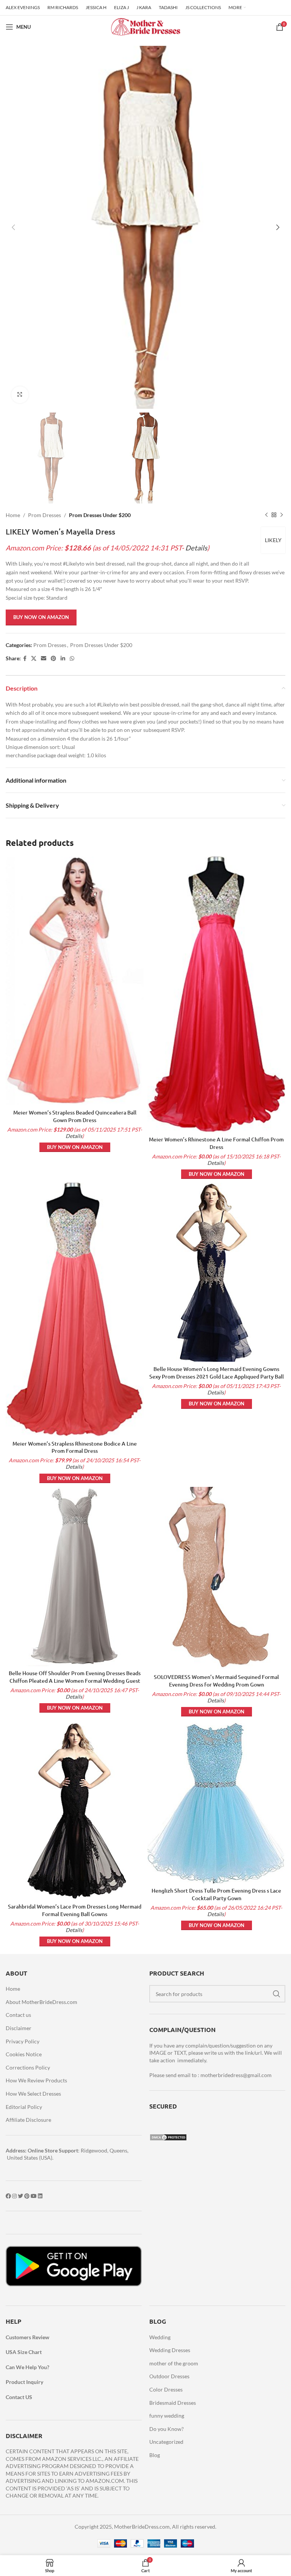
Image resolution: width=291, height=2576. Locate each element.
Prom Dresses (45, 515)
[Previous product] (266, 515)
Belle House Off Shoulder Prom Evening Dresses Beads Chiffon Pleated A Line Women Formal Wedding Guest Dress (75, 1680)
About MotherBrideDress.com (41, 2002)
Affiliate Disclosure (28, 2120)
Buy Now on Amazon (41, 617)
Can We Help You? (27, 2367)
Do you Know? (167, 2429)
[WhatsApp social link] (72, 659)
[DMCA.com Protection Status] (168, 2137)
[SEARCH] (277, 1994)
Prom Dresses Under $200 (100, 515)
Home (13, 515)
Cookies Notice (24, 2054)
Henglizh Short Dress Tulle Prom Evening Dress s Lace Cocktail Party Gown (216, 1894)
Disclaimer (19, 2028)
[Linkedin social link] (63, 659)
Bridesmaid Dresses (173, 2403)
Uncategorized (166, 2442)
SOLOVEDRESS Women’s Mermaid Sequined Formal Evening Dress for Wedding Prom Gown (216, 1681)
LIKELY (273, 540)
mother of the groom (174, 2363)
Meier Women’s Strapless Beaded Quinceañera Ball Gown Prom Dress (75, 1116)
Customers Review (27, 2337)
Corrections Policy (28, 2067)
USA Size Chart (24, 2352)
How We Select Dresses (33, 2094)
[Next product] (282, 515)
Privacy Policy (23, 2041)
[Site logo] (145, 26)
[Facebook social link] (25, 659)
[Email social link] (44, 659)
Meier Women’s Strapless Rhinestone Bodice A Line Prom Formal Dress (75, 1447)
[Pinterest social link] (53, 659)
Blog (155, 2455)
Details (196, 548)
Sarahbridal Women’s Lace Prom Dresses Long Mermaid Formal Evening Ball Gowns (75, 1910)
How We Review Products (36, 2080)
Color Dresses (166, 2389)
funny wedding (167, 2416)
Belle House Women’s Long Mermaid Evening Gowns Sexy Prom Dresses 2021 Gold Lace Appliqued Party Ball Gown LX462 (217, 1376)
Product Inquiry (24, 2382)
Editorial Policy (24, 2107)
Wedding (160, 2337)
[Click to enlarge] (20, 395)
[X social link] (34, 659)
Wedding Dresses (170, 2350)
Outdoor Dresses (169, 2376)
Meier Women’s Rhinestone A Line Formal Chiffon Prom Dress (216, 1143)
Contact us (18, 2015)
